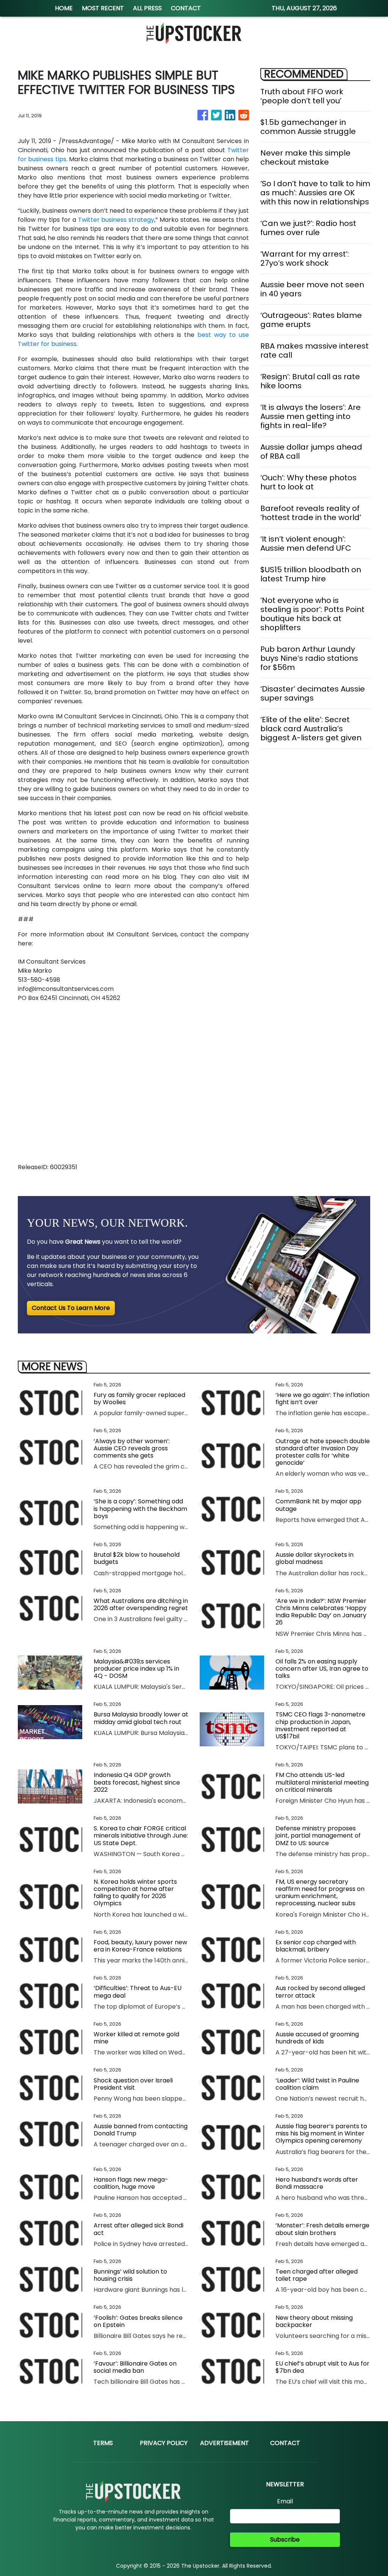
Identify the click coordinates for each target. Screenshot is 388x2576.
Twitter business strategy (116, 220)
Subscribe (285, 2539)
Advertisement (225, 2443)
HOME (64, 8)
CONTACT (186, 8)
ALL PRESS (147, 8)
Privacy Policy (164, 2443)
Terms (103, 2443)
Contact (285, 2443)
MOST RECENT (103, 8)
